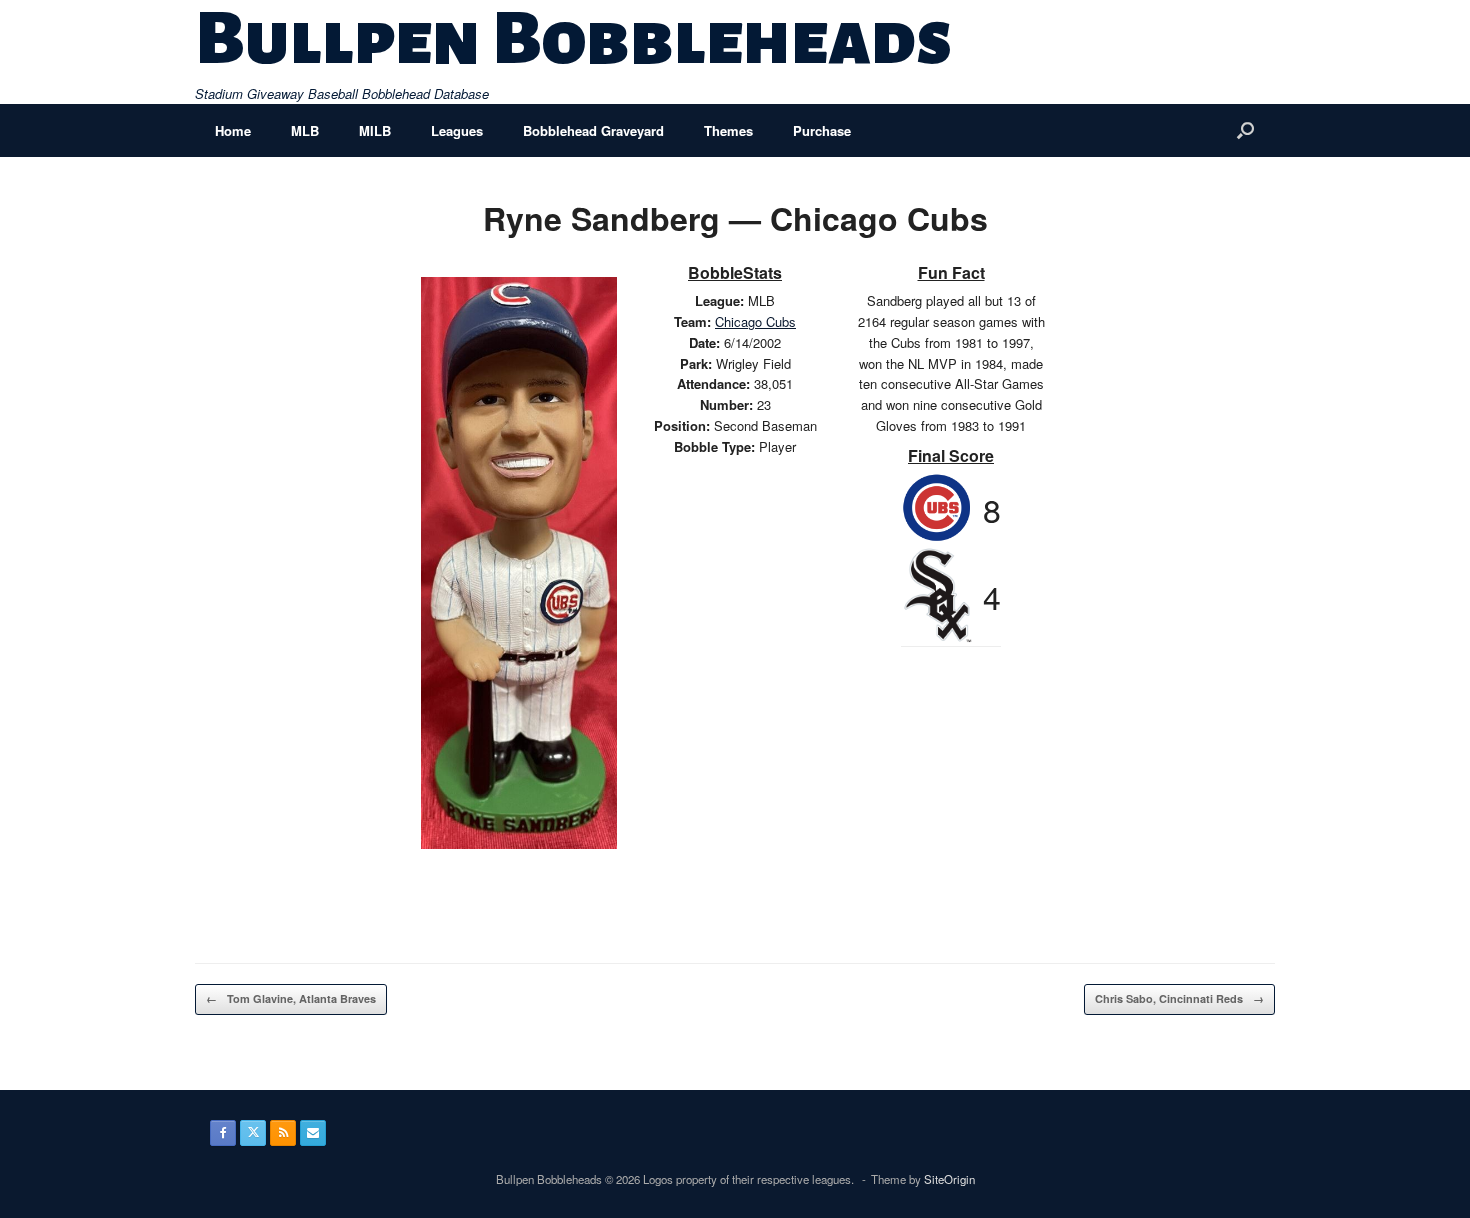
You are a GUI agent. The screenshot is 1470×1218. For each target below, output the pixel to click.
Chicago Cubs (755, 321)
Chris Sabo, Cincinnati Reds (1179, 998)
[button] (1245, 130)
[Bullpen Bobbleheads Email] (313, 1133)
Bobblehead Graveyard (593, 130)
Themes (728, 130)
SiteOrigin (949, 1179)
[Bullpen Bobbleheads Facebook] (223, 1133)
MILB (375, 130)
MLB (305, 130)
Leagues (457, 130)
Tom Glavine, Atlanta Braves (291, 998)
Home (233, 130)
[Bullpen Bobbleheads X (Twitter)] (253, 1133)
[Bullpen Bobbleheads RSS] (283, 1133)
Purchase (822, 130)
